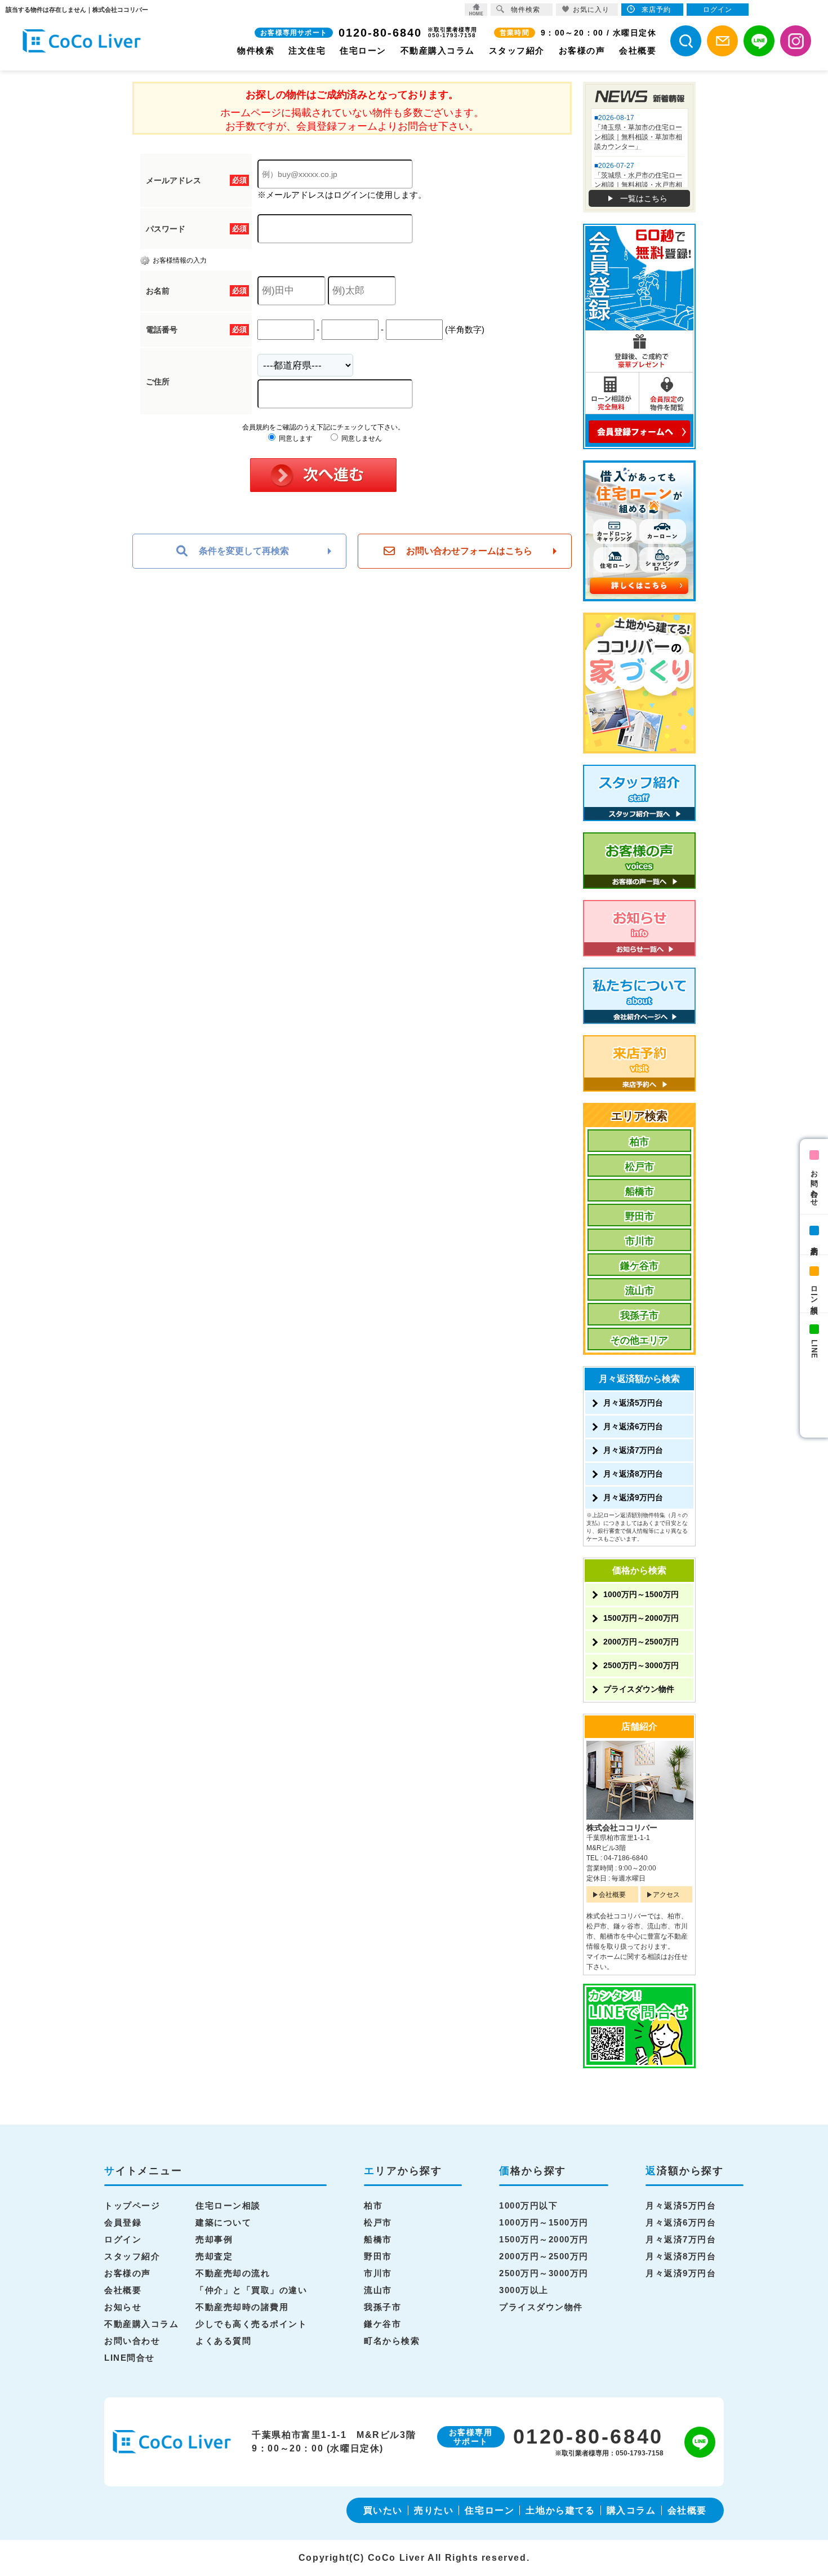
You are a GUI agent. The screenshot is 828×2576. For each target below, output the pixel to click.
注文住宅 (307, 50)
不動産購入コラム (438, 50)
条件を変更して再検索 (244, 551)
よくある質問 (223, 2341)
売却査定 (214, 2256)
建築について (223, 2222)
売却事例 (214, 2239)
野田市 (640, 1216)
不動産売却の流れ (233, 2273)
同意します (295, 438)
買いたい (383, 2510)
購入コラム (631, 2510)
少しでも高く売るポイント (251, 2324)
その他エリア (639, 1340)
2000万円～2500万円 (641, 1642)
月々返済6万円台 (633, 1426)
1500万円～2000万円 (641, 1618)
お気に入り (591, 10)
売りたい (434, 2510)
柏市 (639, 1142)
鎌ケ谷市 (639, 1266)
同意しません (361, 438)
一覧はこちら (644, 198)
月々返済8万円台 (633, 1474)
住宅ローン (363, 50)
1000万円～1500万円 (641, 1594)
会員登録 (123, 2222)
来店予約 (814, 1242)
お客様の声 (582, 50)
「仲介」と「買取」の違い (251, 2290)
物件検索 (256, 50)
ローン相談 (814, 1291)
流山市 (640, 1291)
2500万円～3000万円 (641, 1665)
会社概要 (638, 50)
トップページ (132, 2205)
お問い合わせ (814, 1184)
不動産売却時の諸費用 (242, 2307)
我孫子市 (639, 1316)
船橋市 (640, 1192)
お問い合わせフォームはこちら (469, 551)
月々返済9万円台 (633, 1497)
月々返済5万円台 (633, 1403)
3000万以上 (524, 2290)
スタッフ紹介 (517, 50)
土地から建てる (560, 2510)
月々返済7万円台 (633, 1450)
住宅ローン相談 (228, 2205)
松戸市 (640, 1167)
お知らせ (123, 2307)
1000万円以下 (528, 2205)
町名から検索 (392, 2341)
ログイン (123, 2239)
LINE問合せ (130, 2358)
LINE (814, 1349)
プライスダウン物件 (639, 1689)
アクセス (666, 1895)
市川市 (640, 1241)
